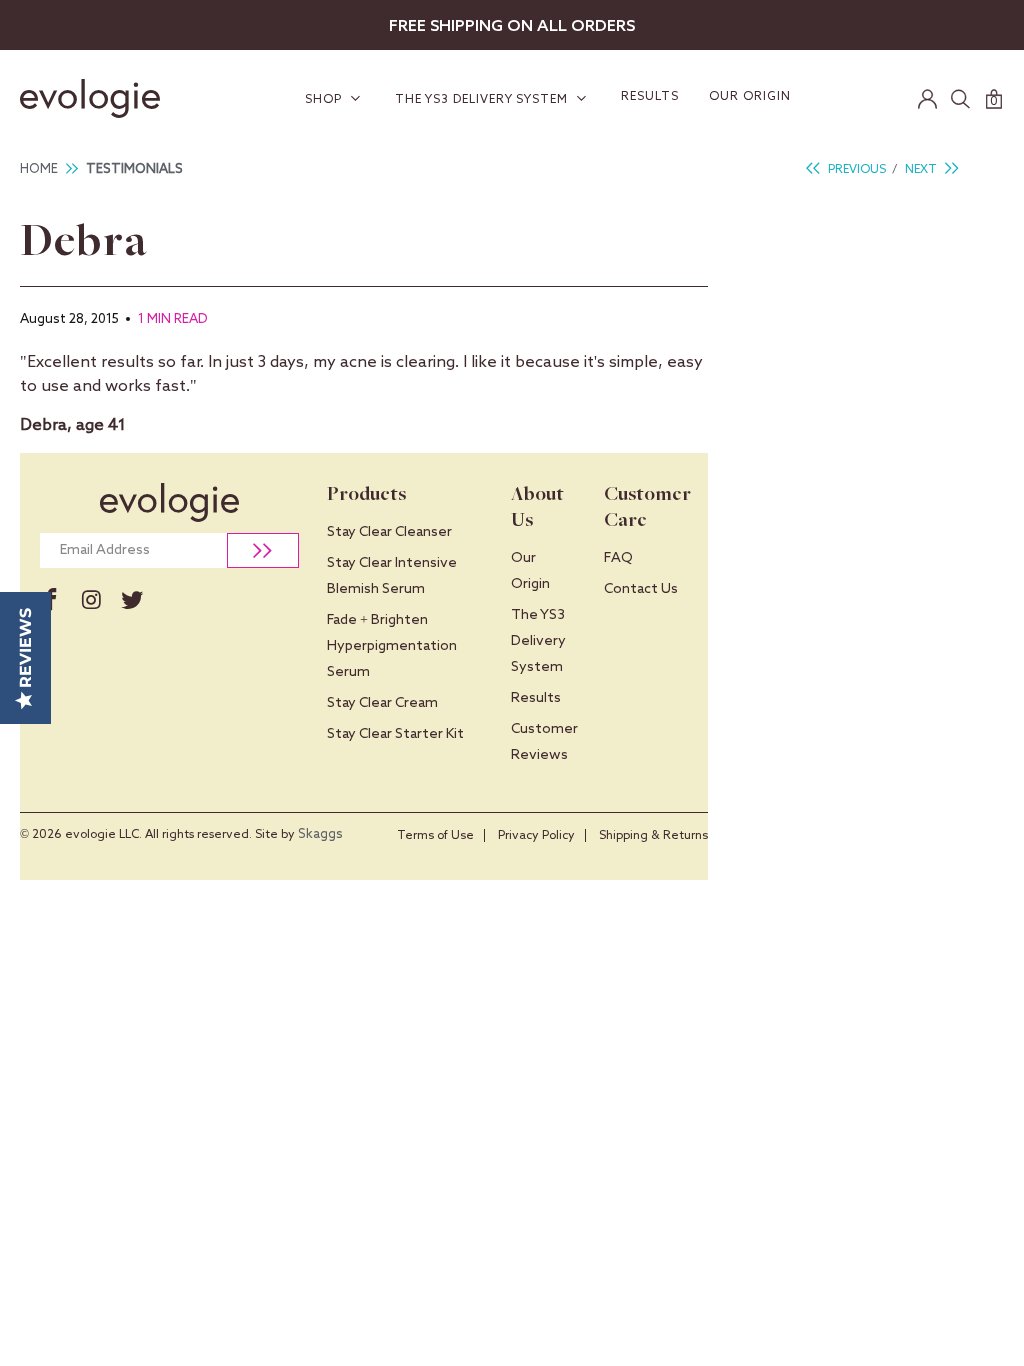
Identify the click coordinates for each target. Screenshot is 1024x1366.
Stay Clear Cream (382, 703)
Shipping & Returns (653, 836)
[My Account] (928, 99)
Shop (325, 100)
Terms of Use (435, 836)
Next (922, 170)
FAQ (618, 558)
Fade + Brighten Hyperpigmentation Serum (392, 646)
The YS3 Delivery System (483, 100)
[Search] (961, 99)
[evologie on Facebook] (51, 601)
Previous (855, 170)
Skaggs (320, 834)
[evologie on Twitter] (132, 601)
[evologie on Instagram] (91, 601)
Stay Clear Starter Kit (395, 734)
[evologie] (98, 98)
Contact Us (641, 589)
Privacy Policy (536, 836)
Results (650, 97)
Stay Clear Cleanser (389, 532)
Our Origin (750, 97)
